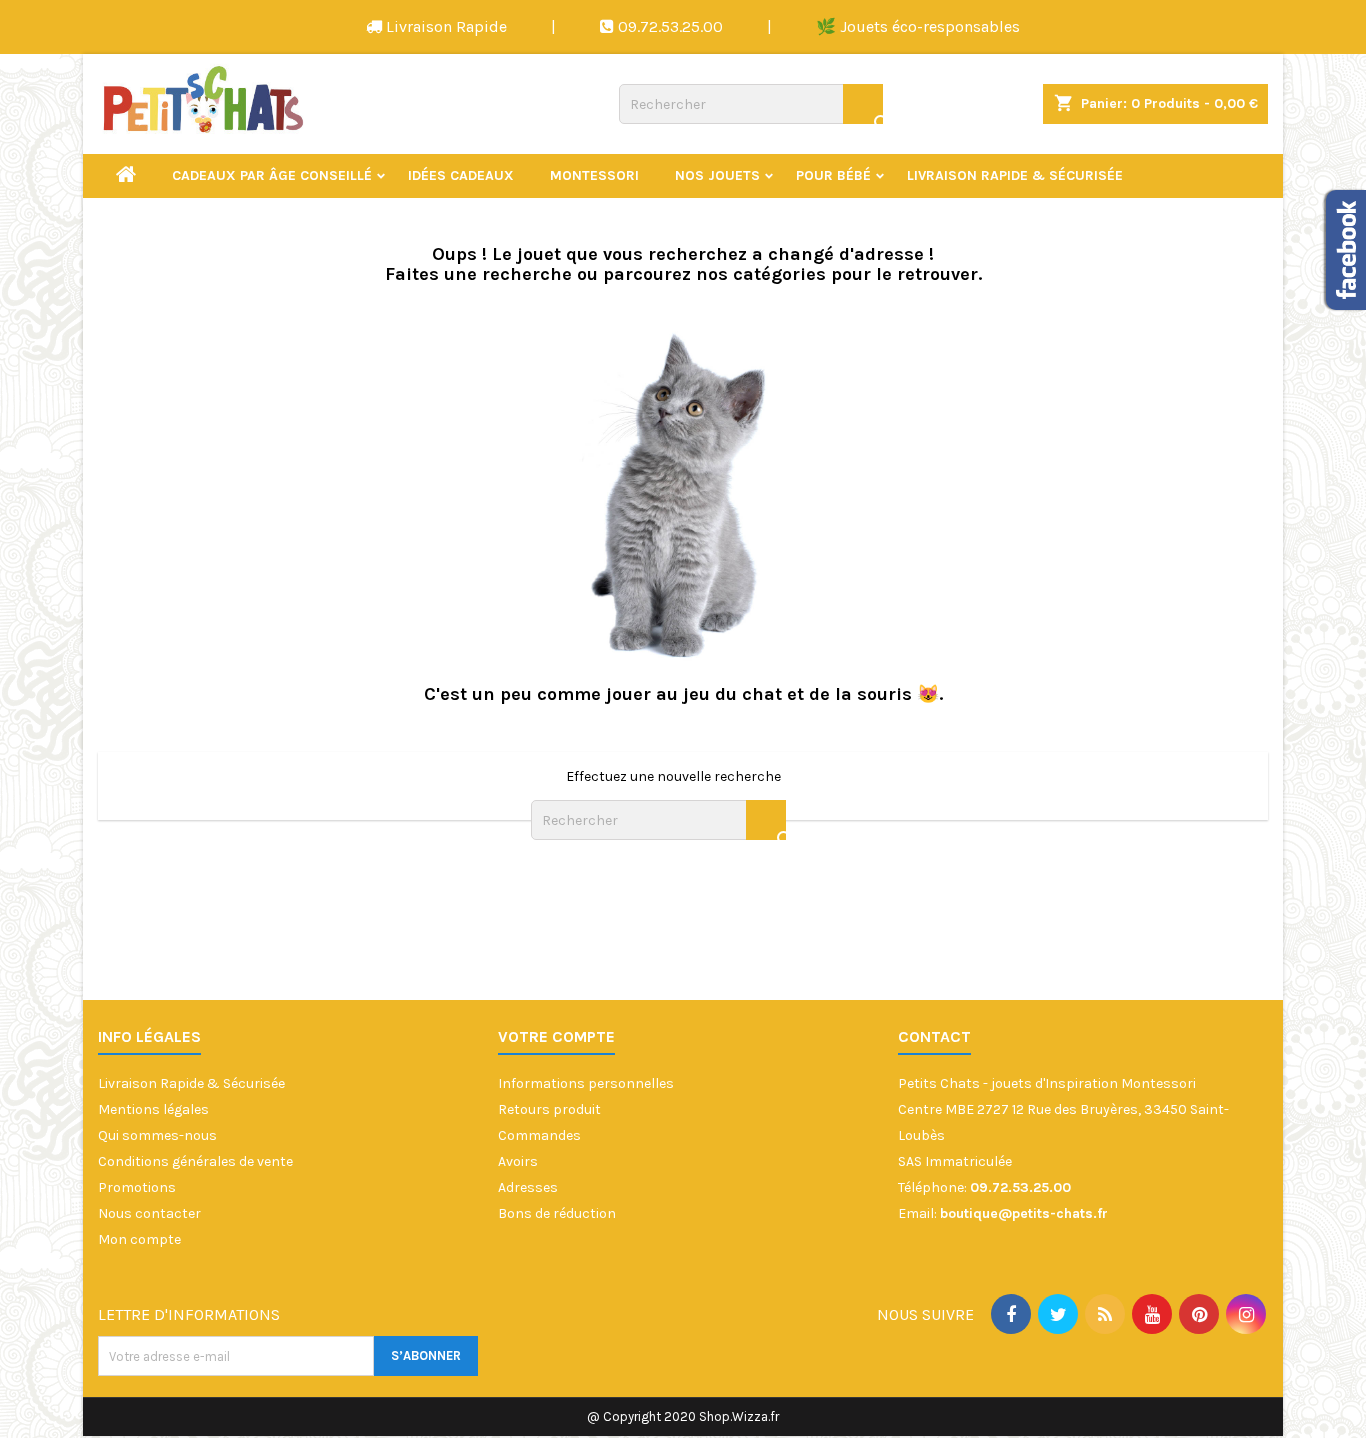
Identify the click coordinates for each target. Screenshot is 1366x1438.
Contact (934, 1036)
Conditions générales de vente (195, 1161)
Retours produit (549, 1109)
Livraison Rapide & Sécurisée (1015, 175)
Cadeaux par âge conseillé (272, 175)
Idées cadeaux (461, 175)
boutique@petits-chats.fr (1024, 1213)
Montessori (594, 175)
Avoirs (518, 1161)
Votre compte (556, 1036)
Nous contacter (149, 1213)
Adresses (528, 1187)
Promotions (137, 1187)
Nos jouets (717, 175)
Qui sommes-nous (157, 1135)
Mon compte (139, 1239)
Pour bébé (833, 175)
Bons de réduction (557, 1213)
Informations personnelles (586, 1083)
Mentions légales (153, 1109)
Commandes (539, 1135)
